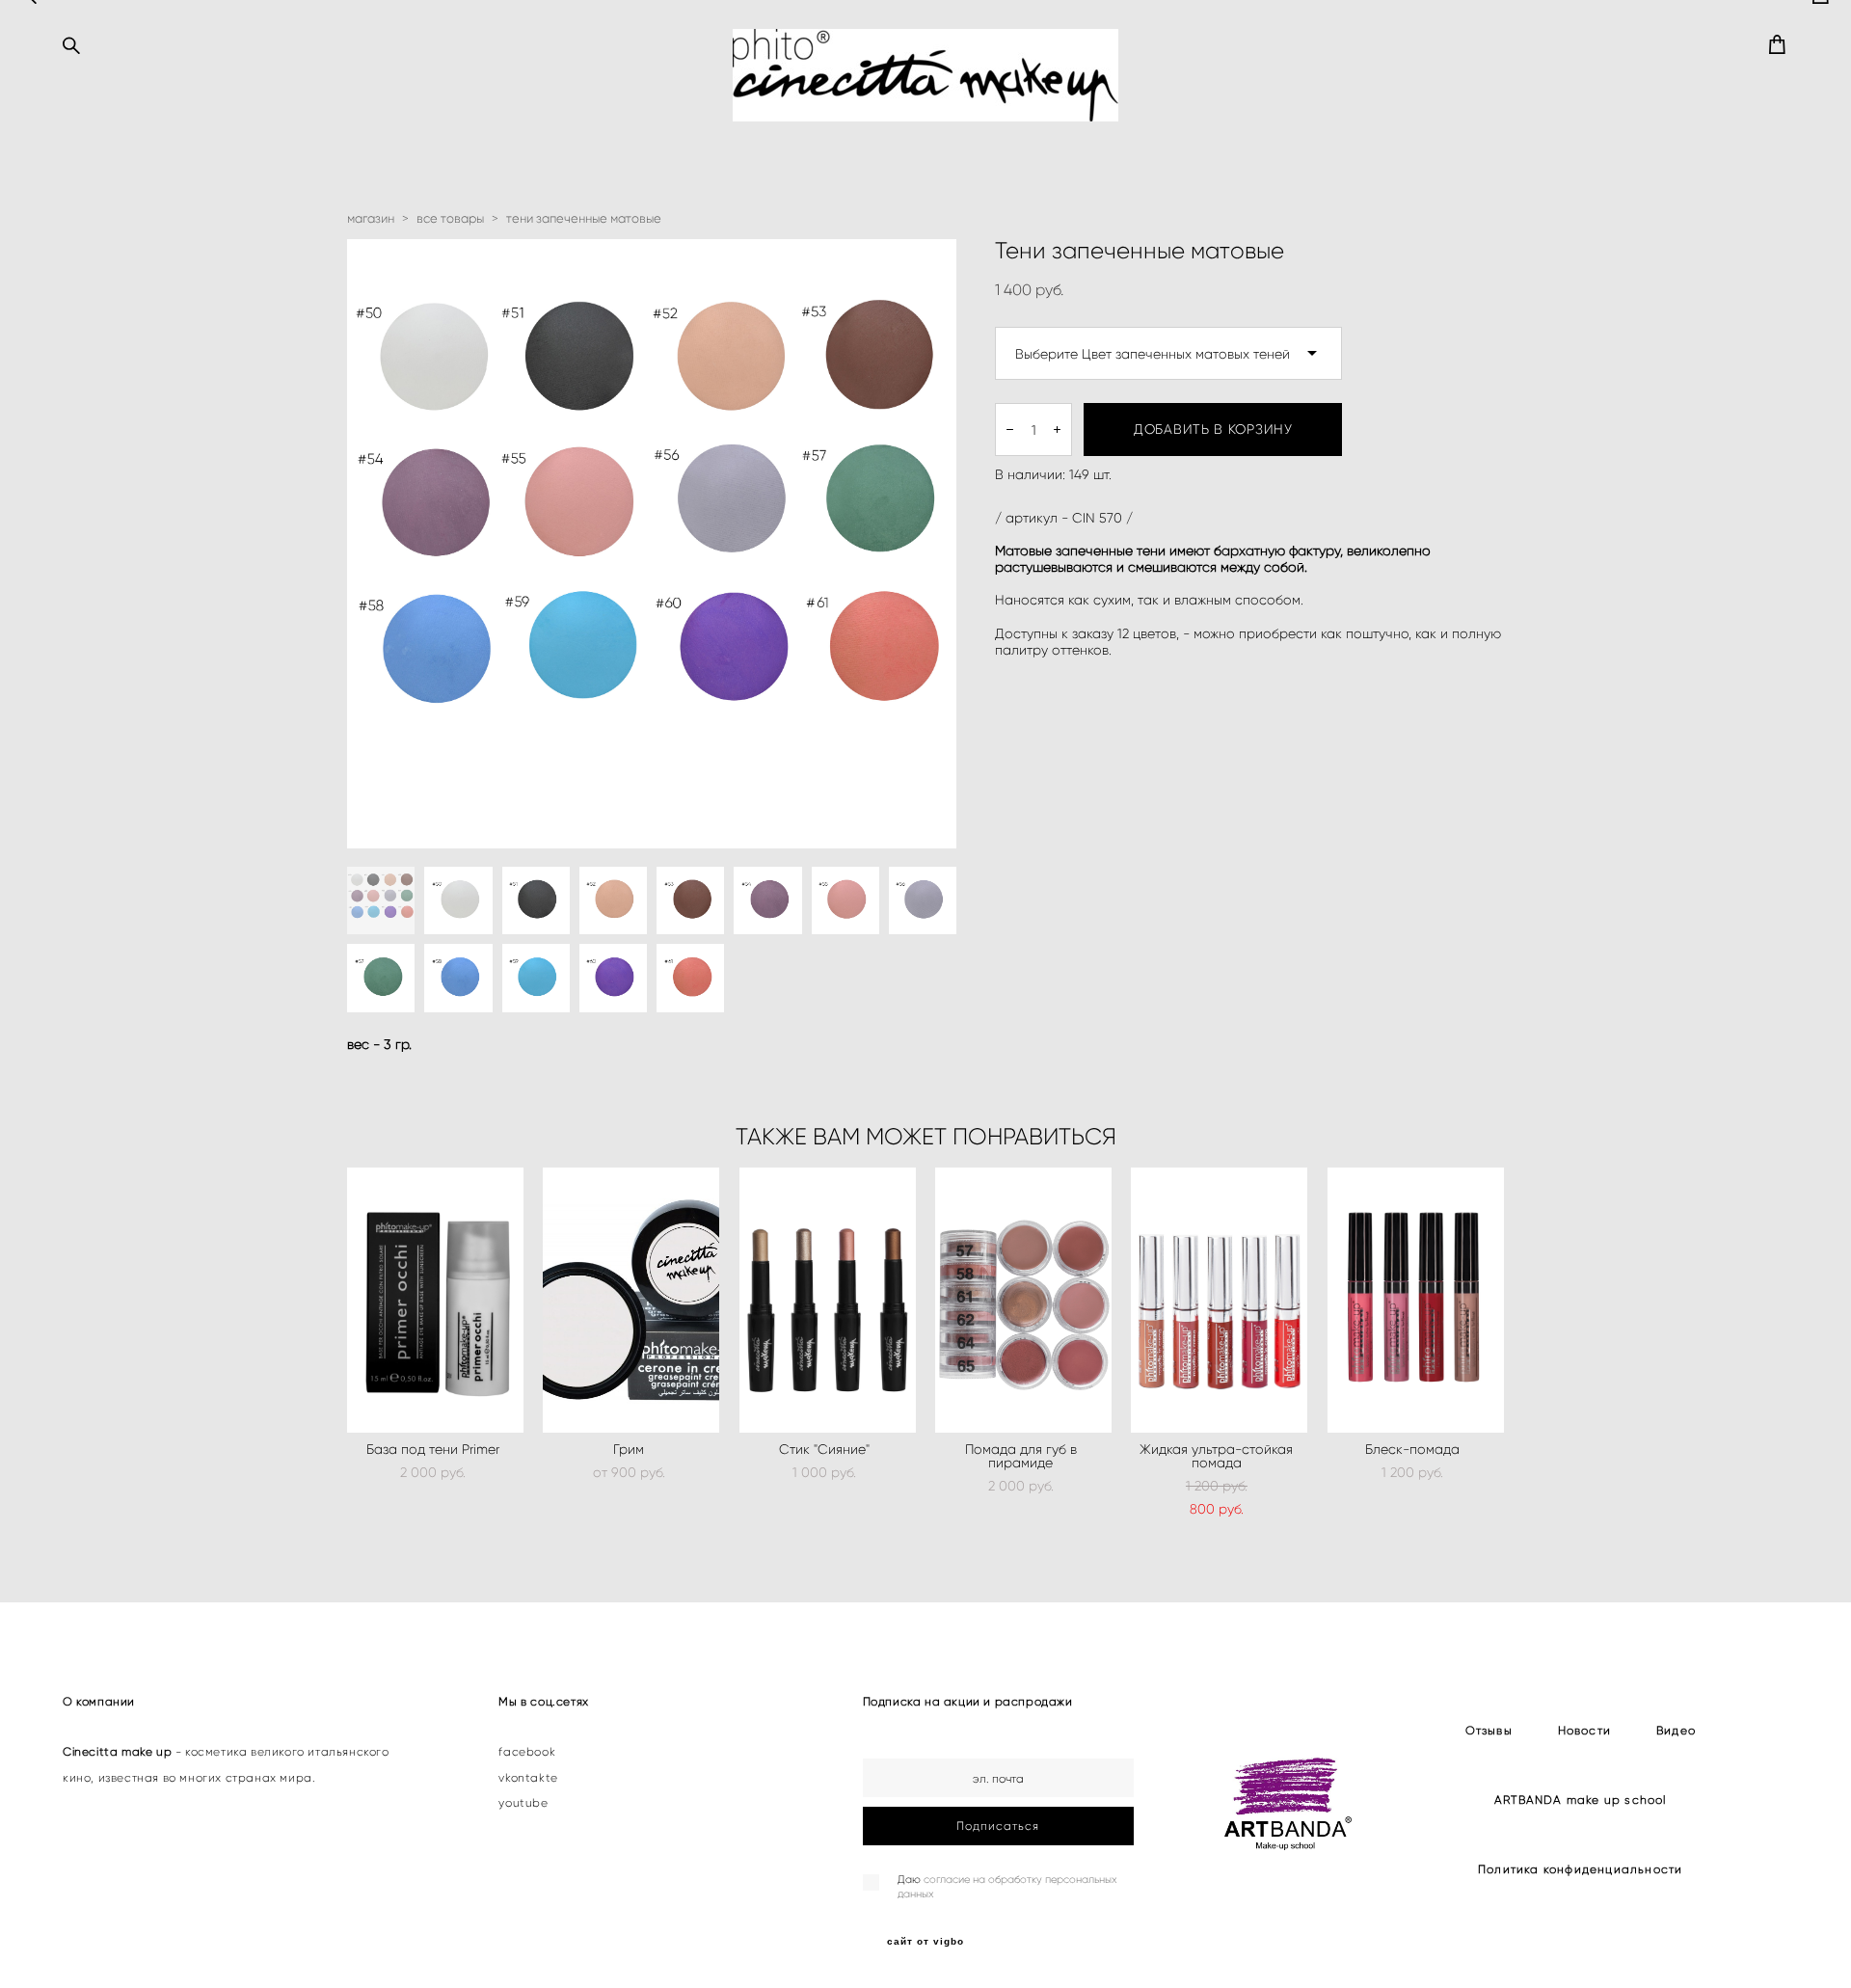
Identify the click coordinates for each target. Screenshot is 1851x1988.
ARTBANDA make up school (1581, 1800)
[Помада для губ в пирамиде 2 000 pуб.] (1023, 1300)
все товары (450, 218)
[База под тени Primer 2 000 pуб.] (435, 1300)
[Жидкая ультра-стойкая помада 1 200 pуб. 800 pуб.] (1219, 1300)
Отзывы (1489, 1730)
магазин (371, 218)
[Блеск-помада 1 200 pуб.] (1416, 1300)
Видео (1676, 1730)
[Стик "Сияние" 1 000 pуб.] (828, 1300)
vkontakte (528, 1777)
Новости (1584, 1730)
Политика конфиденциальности (1580, 1869)
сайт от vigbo (925, 1942)
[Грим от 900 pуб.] (631, 1300)
